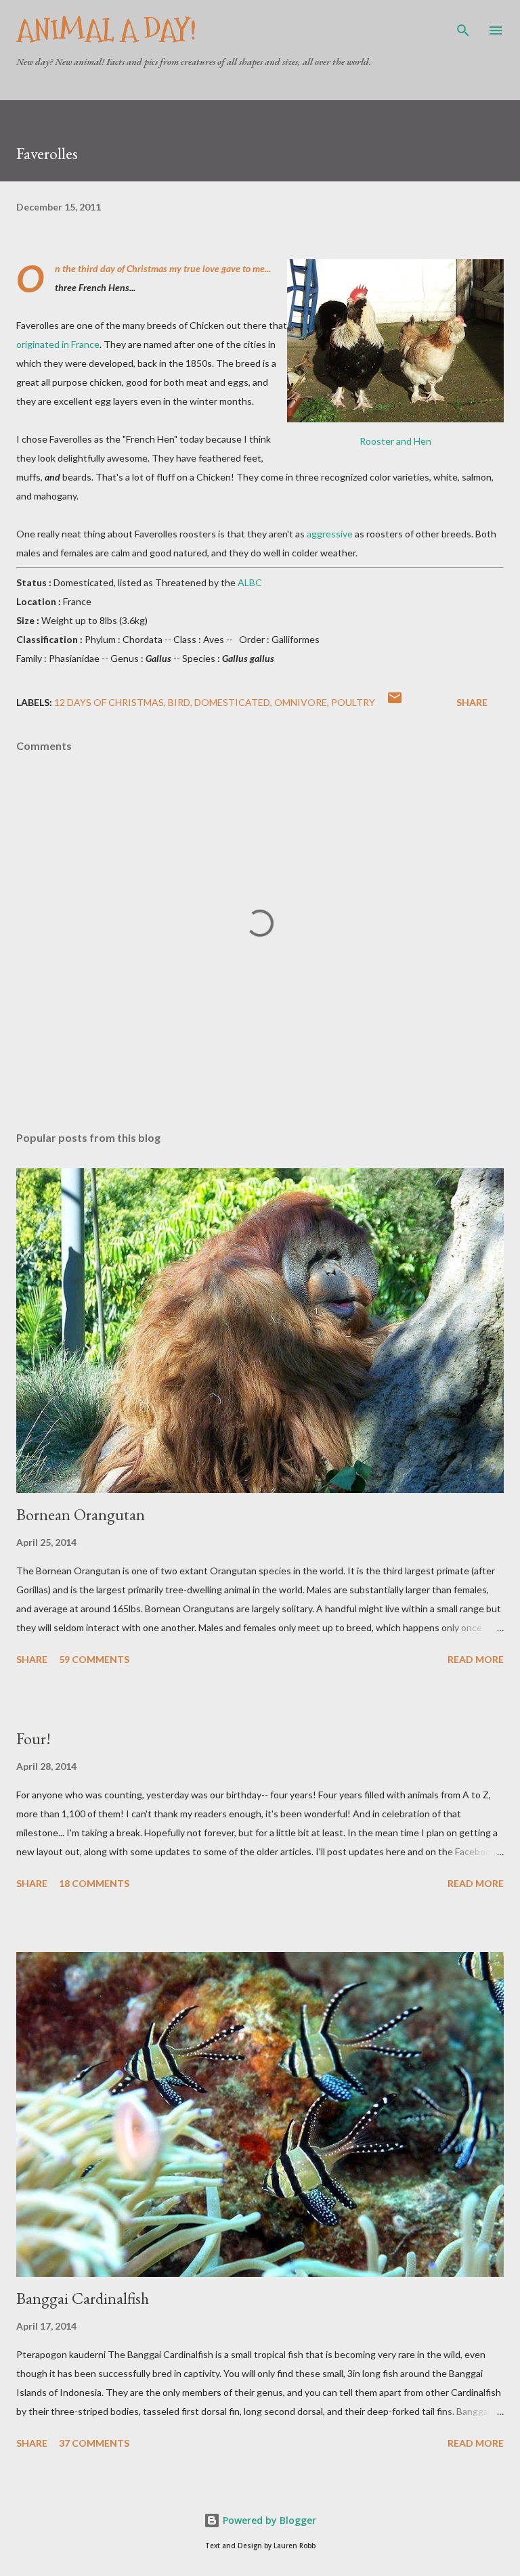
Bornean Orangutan (81, 1514)
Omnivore (301, 702)
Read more (476, 1659)
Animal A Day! (106, 30)
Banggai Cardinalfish (83, 2298)
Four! (34, 1738)
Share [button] (472, 702)
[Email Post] (395, 702)
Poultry (353, 702)
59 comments (94, 1659)
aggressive (330, 534)
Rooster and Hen (395, 441)
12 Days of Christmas (109, 702)
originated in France (58, 344)
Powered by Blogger (268, 2520)
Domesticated (232, 702)
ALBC (250, 582)
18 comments (94, 1883)
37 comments (94, 2443)
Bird (179, 702)
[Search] (463, 24)
